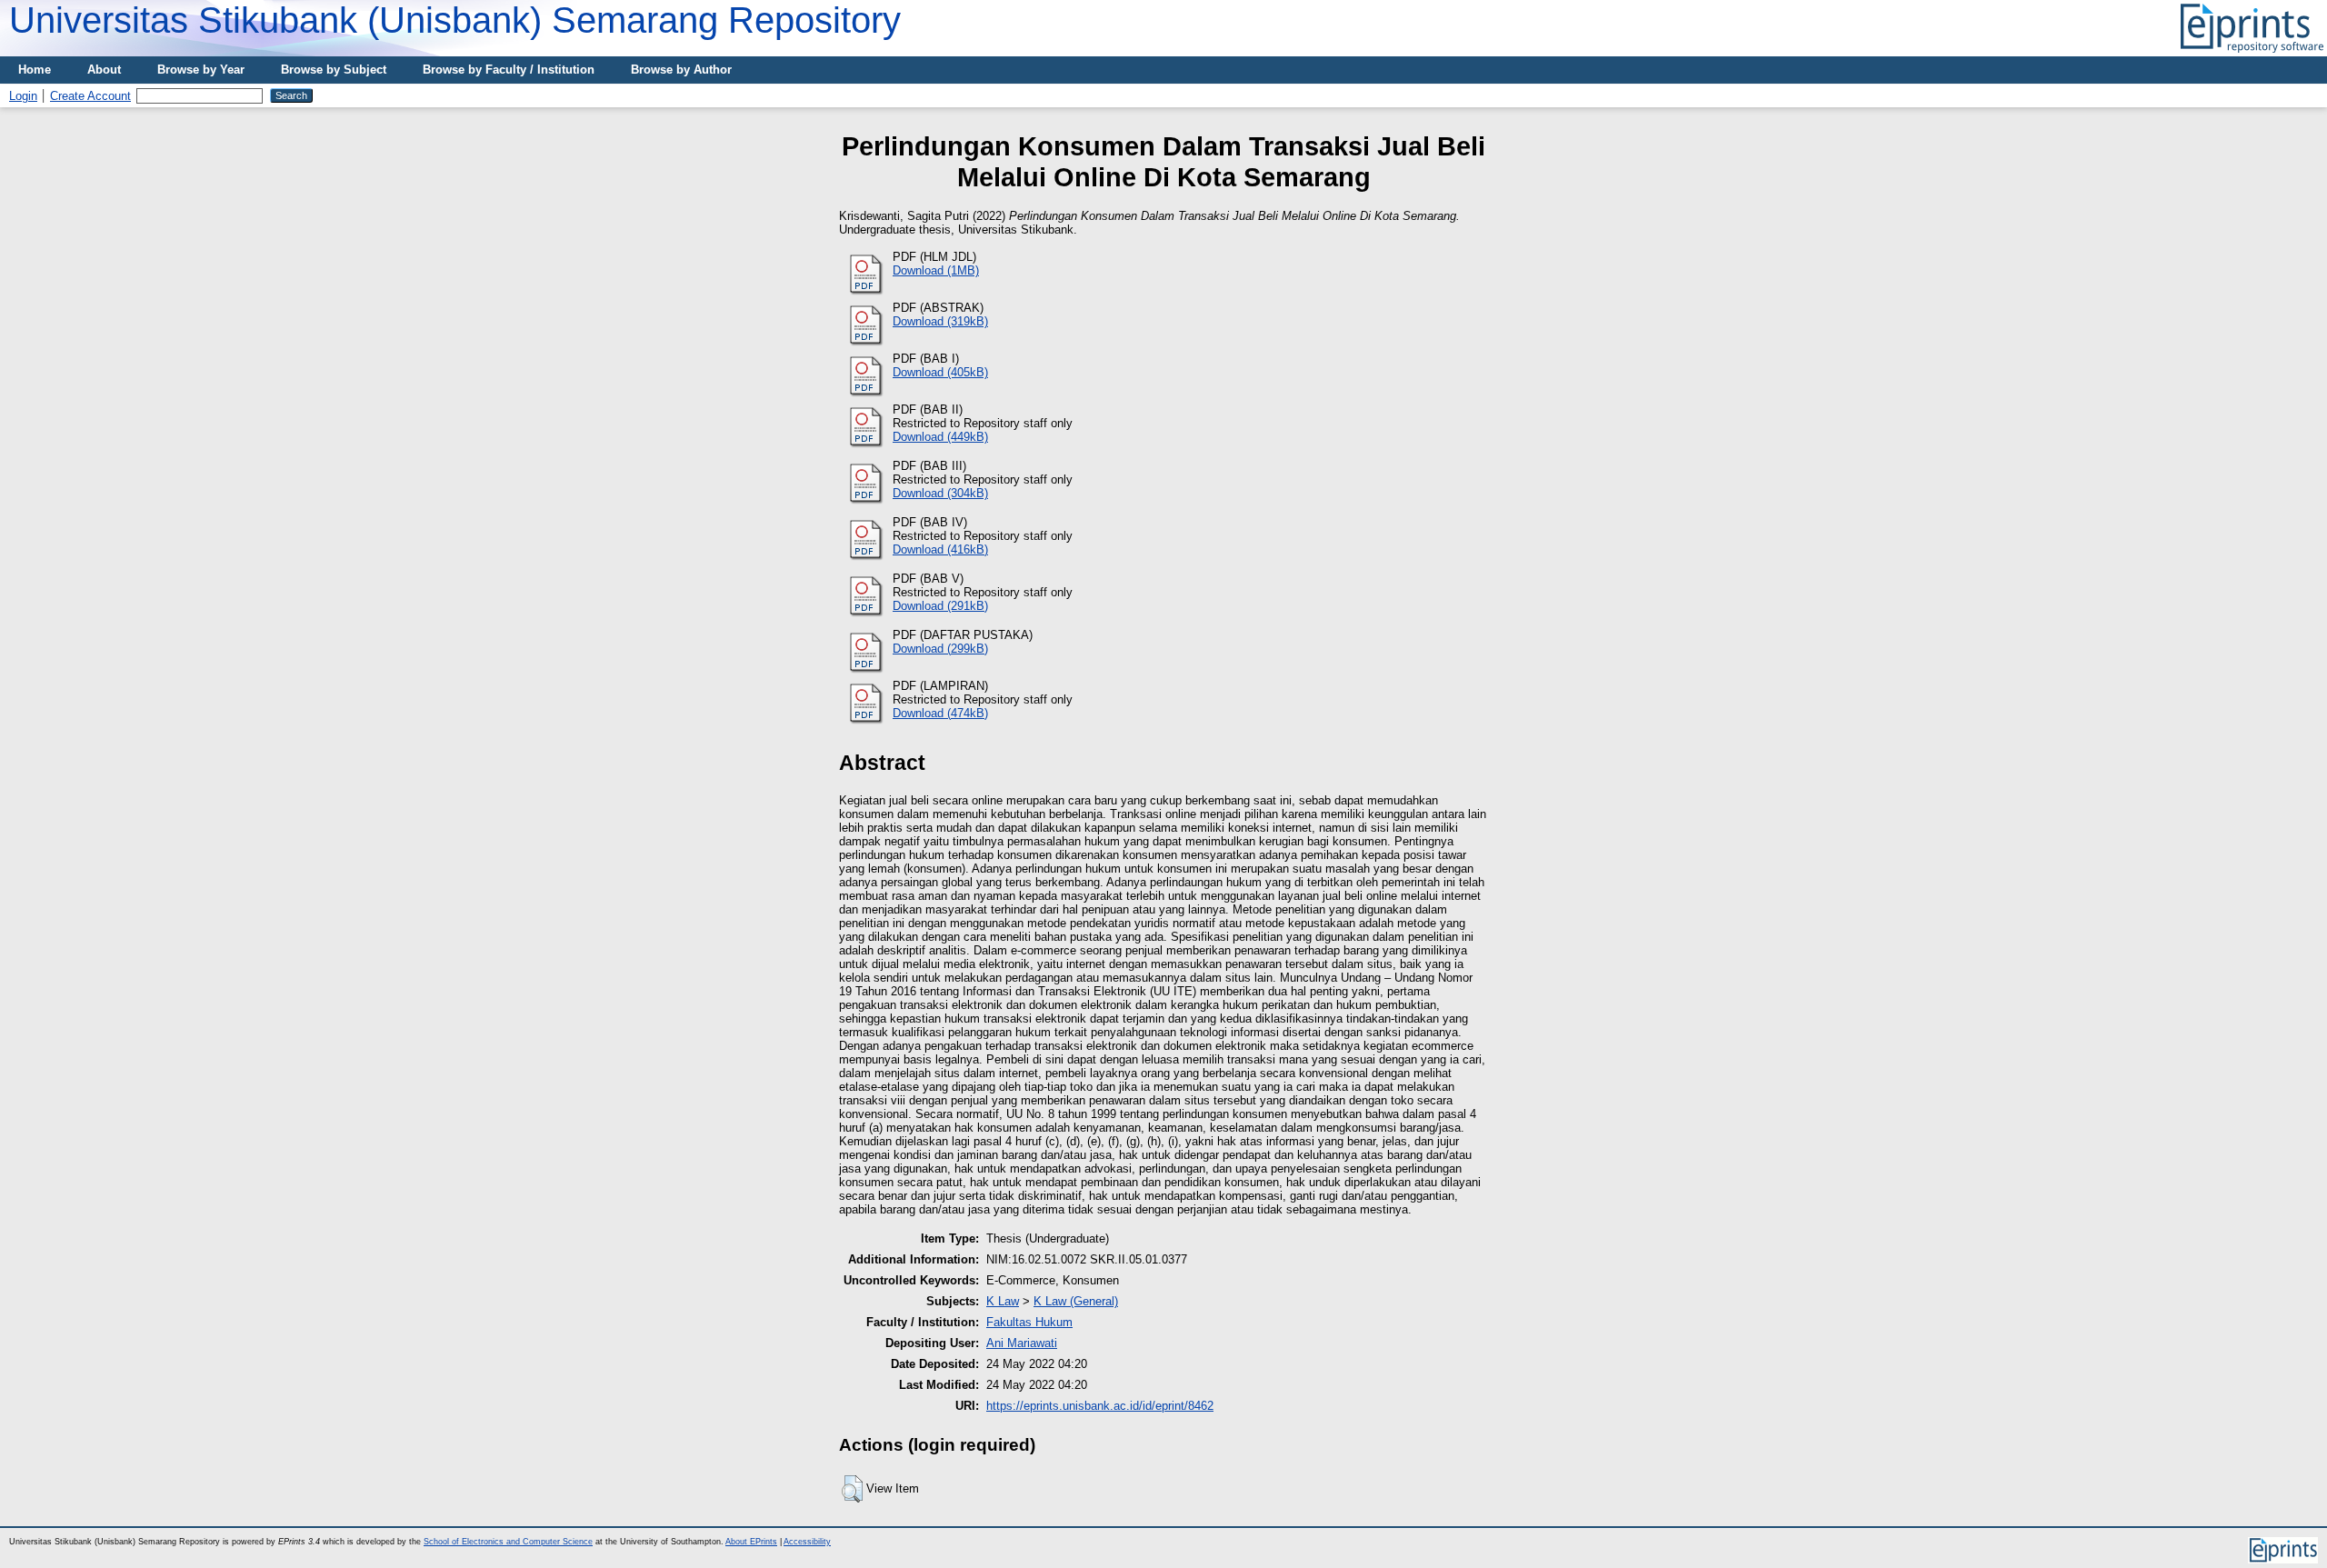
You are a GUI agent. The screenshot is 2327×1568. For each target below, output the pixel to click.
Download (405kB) (940, 372)
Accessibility (807, 1542)
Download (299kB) (940, 649)
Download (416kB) (940, 549)
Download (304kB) (940, 493)
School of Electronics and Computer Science (508, 1542)
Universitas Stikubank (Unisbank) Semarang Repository (455, 20)
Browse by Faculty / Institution (509, 70)
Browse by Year (201, 70)
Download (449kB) (940, 437)
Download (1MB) (936, 270)
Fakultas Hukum (1029, 1322)
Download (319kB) (940, 321)
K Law (1003, 1301)
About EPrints (751, 1542)
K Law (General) (1076, 1301)
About (104, 70)
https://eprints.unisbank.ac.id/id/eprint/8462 (1100, 1406)
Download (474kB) (940, 713)
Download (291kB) (940, 606)
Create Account (90, 96)
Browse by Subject (334, 70)
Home (35, 70)
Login (23, 96)
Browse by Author (681, 70)
